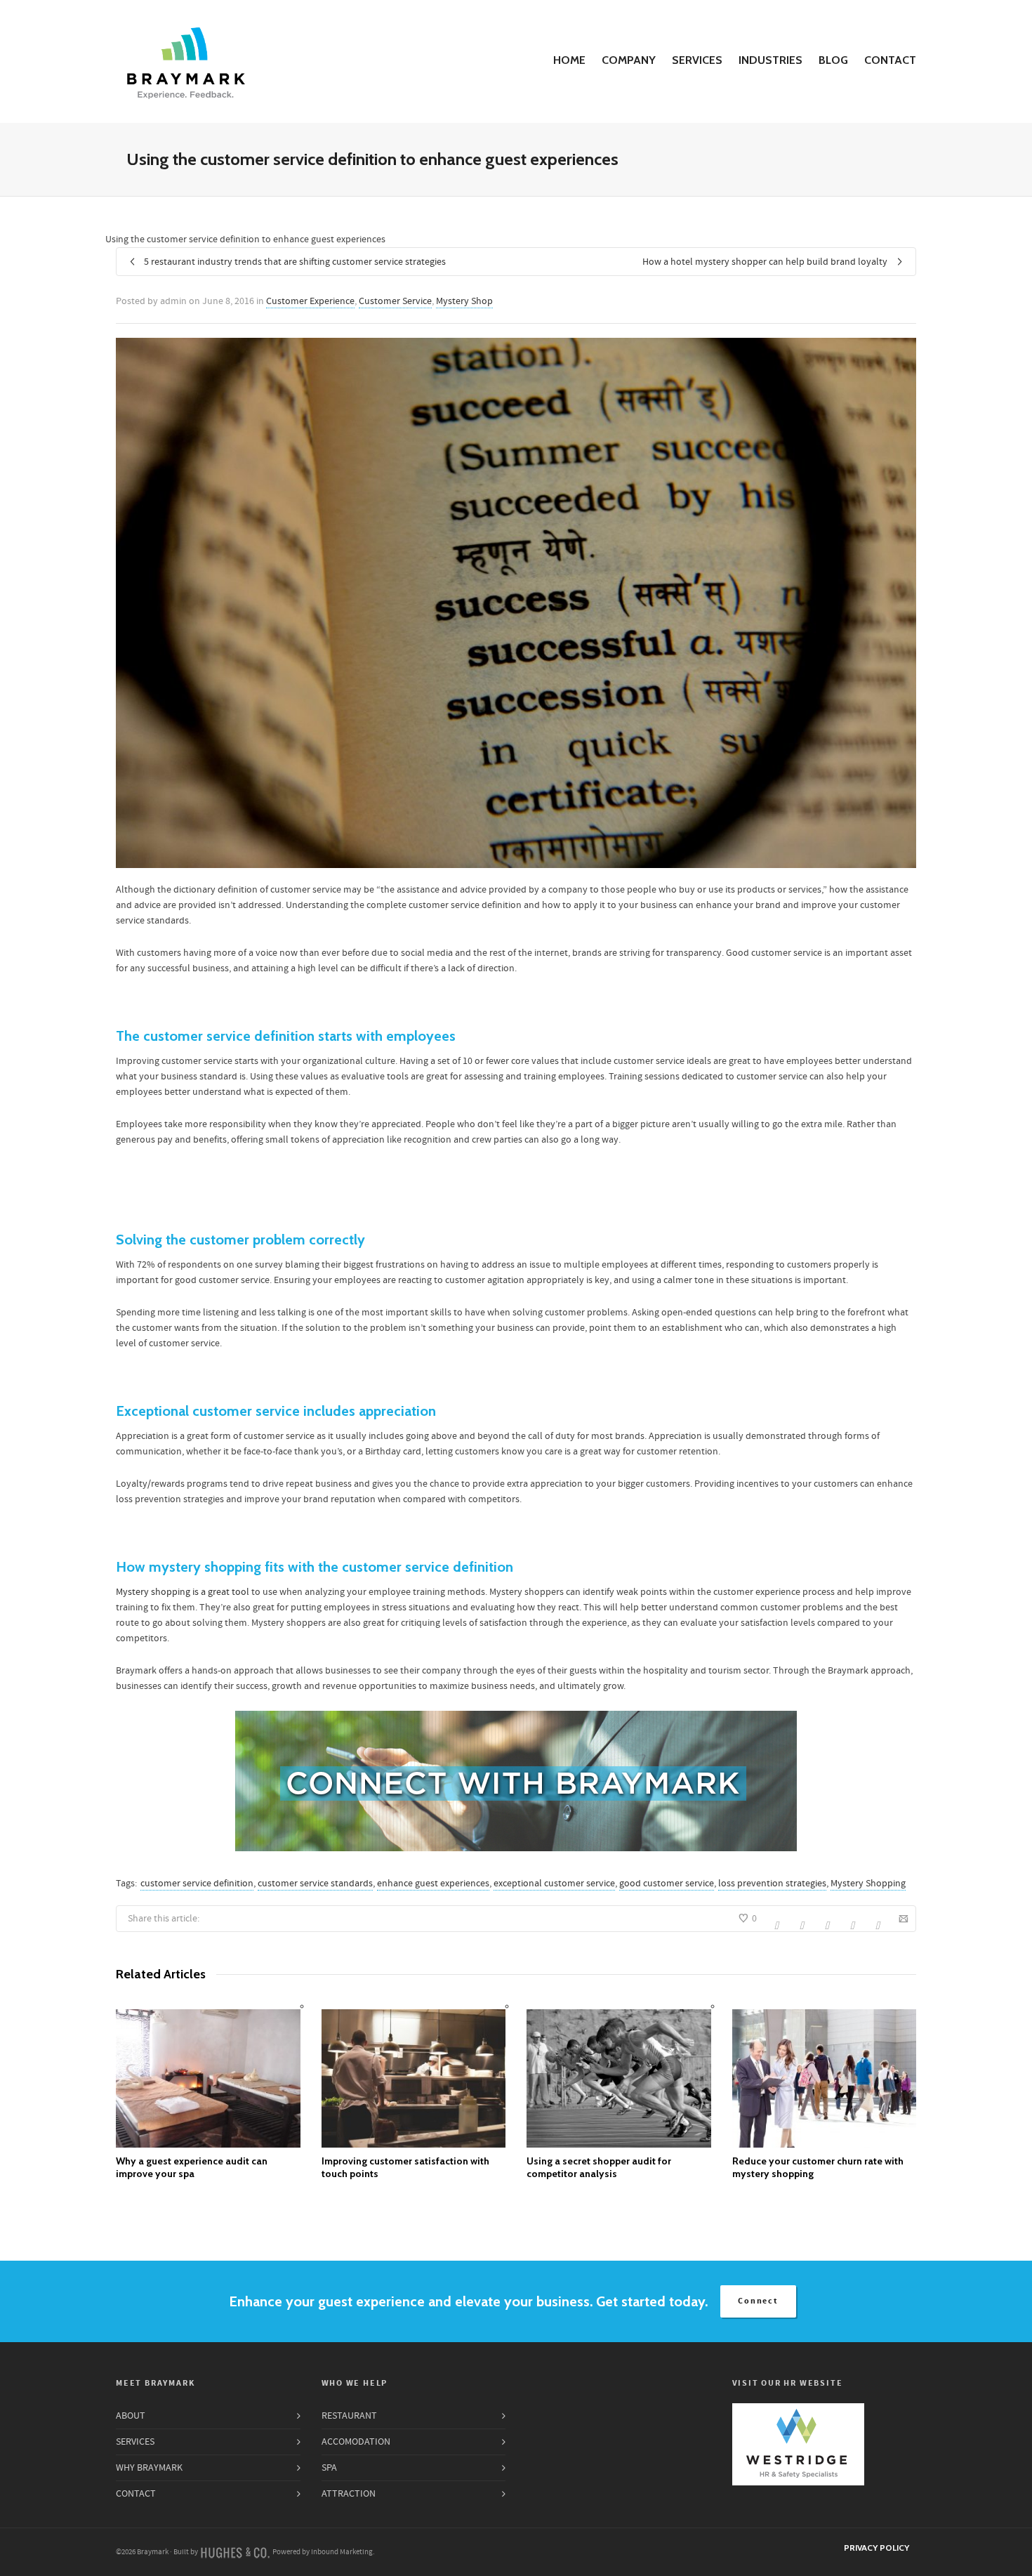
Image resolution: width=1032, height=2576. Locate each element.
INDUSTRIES (770, 60)
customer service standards (315, 1884)
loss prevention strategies (772, 1884)
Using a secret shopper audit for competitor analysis (599, 2167)
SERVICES (697, 60)
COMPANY (629, 60)
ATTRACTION (349, 2494)
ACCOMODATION (356, 2442)
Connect (758, 2301)
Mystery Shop (464, 301)
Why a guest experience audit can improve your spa (192, 2167)
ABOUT (131, 2416)
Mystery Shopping (868, 1884)
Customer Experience (310, 301)
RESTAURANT (349, 2416)
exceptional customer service (554, 1884)
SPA (329, 2468)
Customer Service (395, 301)
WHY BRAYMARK (149, 2468)
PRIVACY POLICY (876, 2548)
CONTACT (890, 60)
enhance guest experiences (433, 1884)
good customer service (667, 1884)
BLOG (833, 60)
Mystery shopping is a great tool (183, 1592)
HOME (569, 60)
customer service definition (197, 1884)
